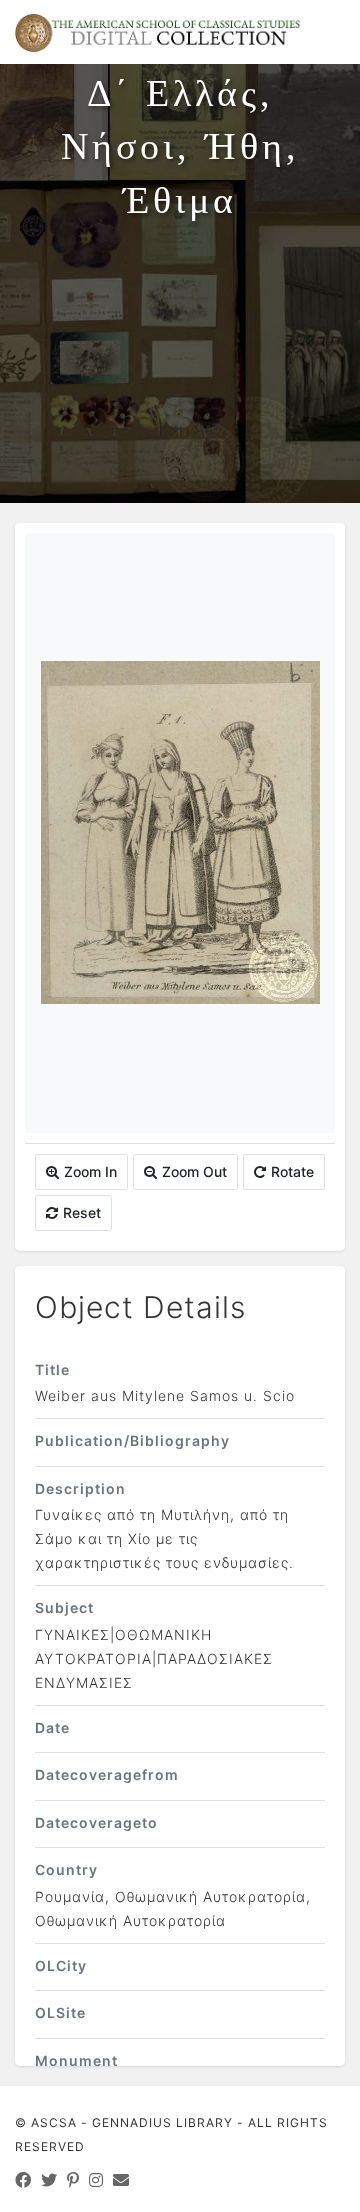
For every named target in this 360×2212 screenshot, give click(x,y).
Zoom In (90, 1171)
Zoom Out (194, 1171)
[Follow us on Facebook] (23, 2180)
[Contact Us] (121, 2180)
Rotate (292, 1171)
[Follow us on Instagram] (96, 2180)
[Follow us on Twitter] (49, 2180)
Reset (82, 1212)
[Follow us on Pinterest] (73, 2180)
